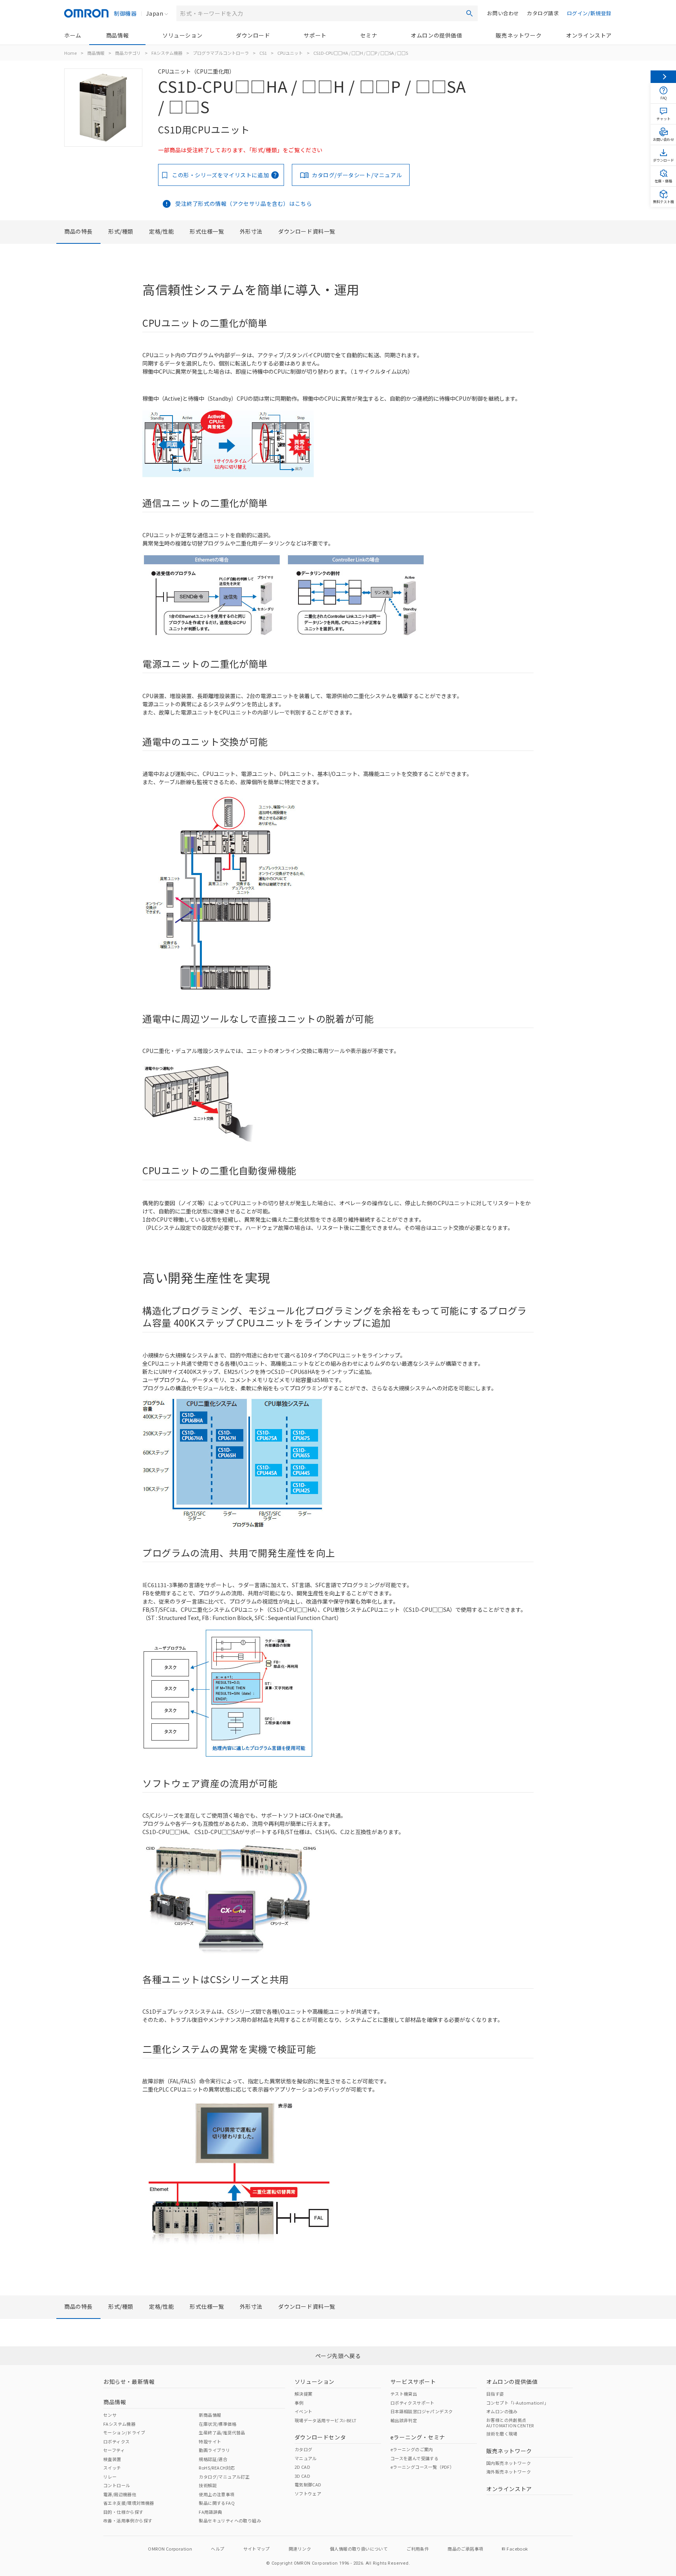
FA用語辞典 (210, 2512)
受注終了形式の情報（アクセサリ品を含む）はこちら (244, 203)
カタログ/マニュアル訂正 (224, 2477)
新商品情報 (210, 2415)
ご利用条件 (418, 2549)
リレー (110, 2477)
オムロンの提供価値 (436, 35)
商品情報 (117, 35)
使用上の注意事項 (217, 2494)
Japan (155, 13)
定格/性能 (162, 231)
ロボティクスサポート (413, 2403)
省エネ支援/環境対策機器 (129, 2503)
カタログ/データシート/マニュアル (357, 175)
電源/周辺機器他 (120, 2494)
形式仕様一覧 (207, 231)
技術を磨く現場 (502, 2434)
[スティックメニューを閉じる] (663, 77)
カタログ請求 (543, 13)
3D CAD (302, 2476)
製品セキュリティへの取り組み (230, 2520)
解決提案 (304, 2394)
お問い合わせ (503, 13)
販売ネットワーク (519, 35)
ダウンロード (253, 35)
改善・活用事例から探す (128, 2520)
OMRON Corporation (170, 2549)
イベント (304, 2411)
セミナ (369, 35)
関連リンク (300, 2549)
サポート (315, 35)
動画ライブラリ (214, 2450)
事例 (299, 2403)
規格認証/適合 (213, 2459)
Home (70, 53)
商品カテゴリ (128, 53)
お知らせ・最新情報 (129, 2382)
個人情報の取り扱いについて (359, 2549)
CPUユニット (290, 53)
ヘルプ (218, 2549)
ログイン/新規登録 (589, 13)
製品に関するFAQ (217, 2503)
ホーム (73, 35)
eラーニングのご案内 (412, 2449)
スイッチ (112, 2468)
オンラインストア (589, 35)
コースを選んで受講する (414, 2458)
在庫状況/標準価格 (218, 2424)
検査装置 (112, 2459)
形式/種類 (121, 231)
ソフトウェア (308, 2493)
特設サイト (210, 2441)
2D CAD (302, 2467)
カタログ (304, 2449)
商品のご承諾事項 (465, 2549)
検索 (469, 13)
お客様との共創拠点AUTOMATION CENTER (510, 2423)
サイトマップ (257, 2549)
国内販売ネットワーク (509, 2463)
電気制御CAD (308, 2484)
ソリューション (182, 35)
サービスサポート (413, 2382)
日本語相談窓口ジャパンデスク (422, 2411)
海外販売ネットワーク (509, 2472)
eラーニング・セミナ (418, 2437)
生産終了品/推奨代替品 (222, 2432)
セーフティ (114, 2450)
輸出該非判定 (404, 2420)
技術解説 (208, 2485)
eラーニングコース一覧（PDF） (422, 2467)
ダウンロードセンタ (320, 2437)
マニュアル (306, 2458)
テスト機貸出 (404, 2394)
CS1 (263, 53)
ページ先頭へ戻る (338, 2356)
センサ (110, 2415)
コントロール (117, 2485)
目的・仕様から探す (123, 2512)
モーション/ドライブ (124, 2432)
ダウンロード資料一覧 (307, 231)
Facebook (517, 2549)
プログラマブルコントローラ (221, 53)
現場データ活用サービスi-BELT (326, 2420)
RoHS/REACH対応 (217, 2468)
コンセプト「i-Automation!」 (517, 2403)
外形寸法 (251, 231)
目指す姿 (495, 2394)
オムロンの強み (502, 2411)
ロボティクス (116, 2441)
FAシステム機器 (167, 53)
